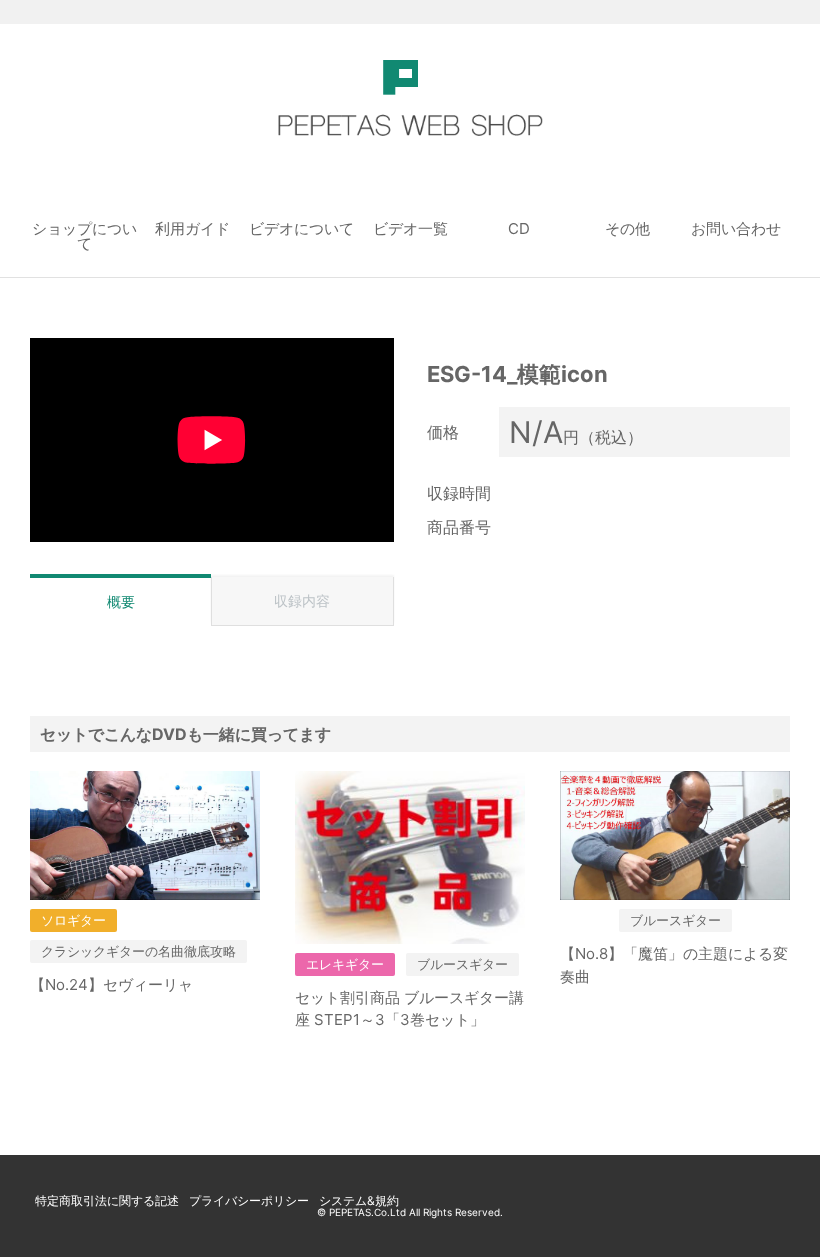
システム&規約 (359, 1200)
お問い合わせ (736, 228)
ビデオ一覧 (410, 228)
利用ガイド (192, 228)
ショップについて (84, 236)
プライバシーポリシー (249, 1200)
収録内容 (302, 600)
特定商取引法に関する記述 (107, 1200)
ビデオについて (301, 228)
